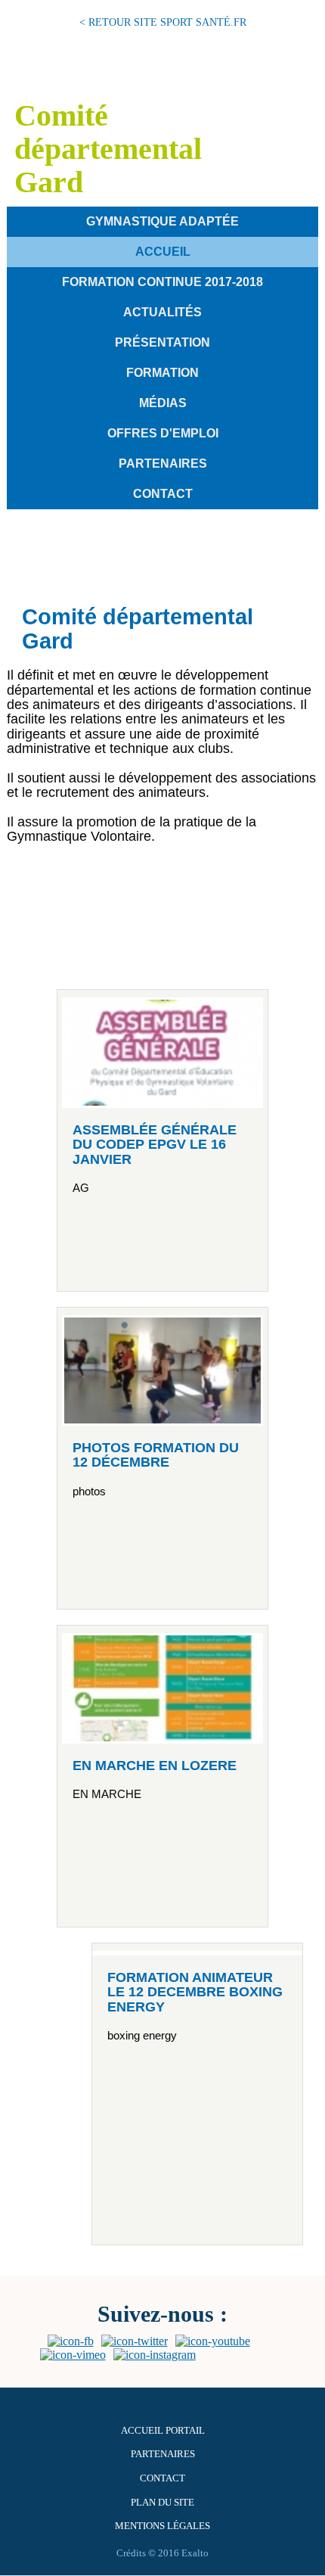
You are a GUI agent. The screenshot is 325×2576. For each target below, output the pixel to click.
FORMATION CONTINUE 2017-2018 (162, 282)
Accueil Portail (163, 2431)
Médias (163, 403)
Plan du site (162, 2503)
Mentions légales (162, 2526)
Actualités (162, 312)
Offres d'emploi (163, 433)
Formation (162, 373)
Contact (163, 494)
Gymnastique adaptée (162, 221)
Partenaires (163, 464)
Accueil (163, 252)
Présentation (162, 342)
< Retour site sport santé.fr (163, 22)
